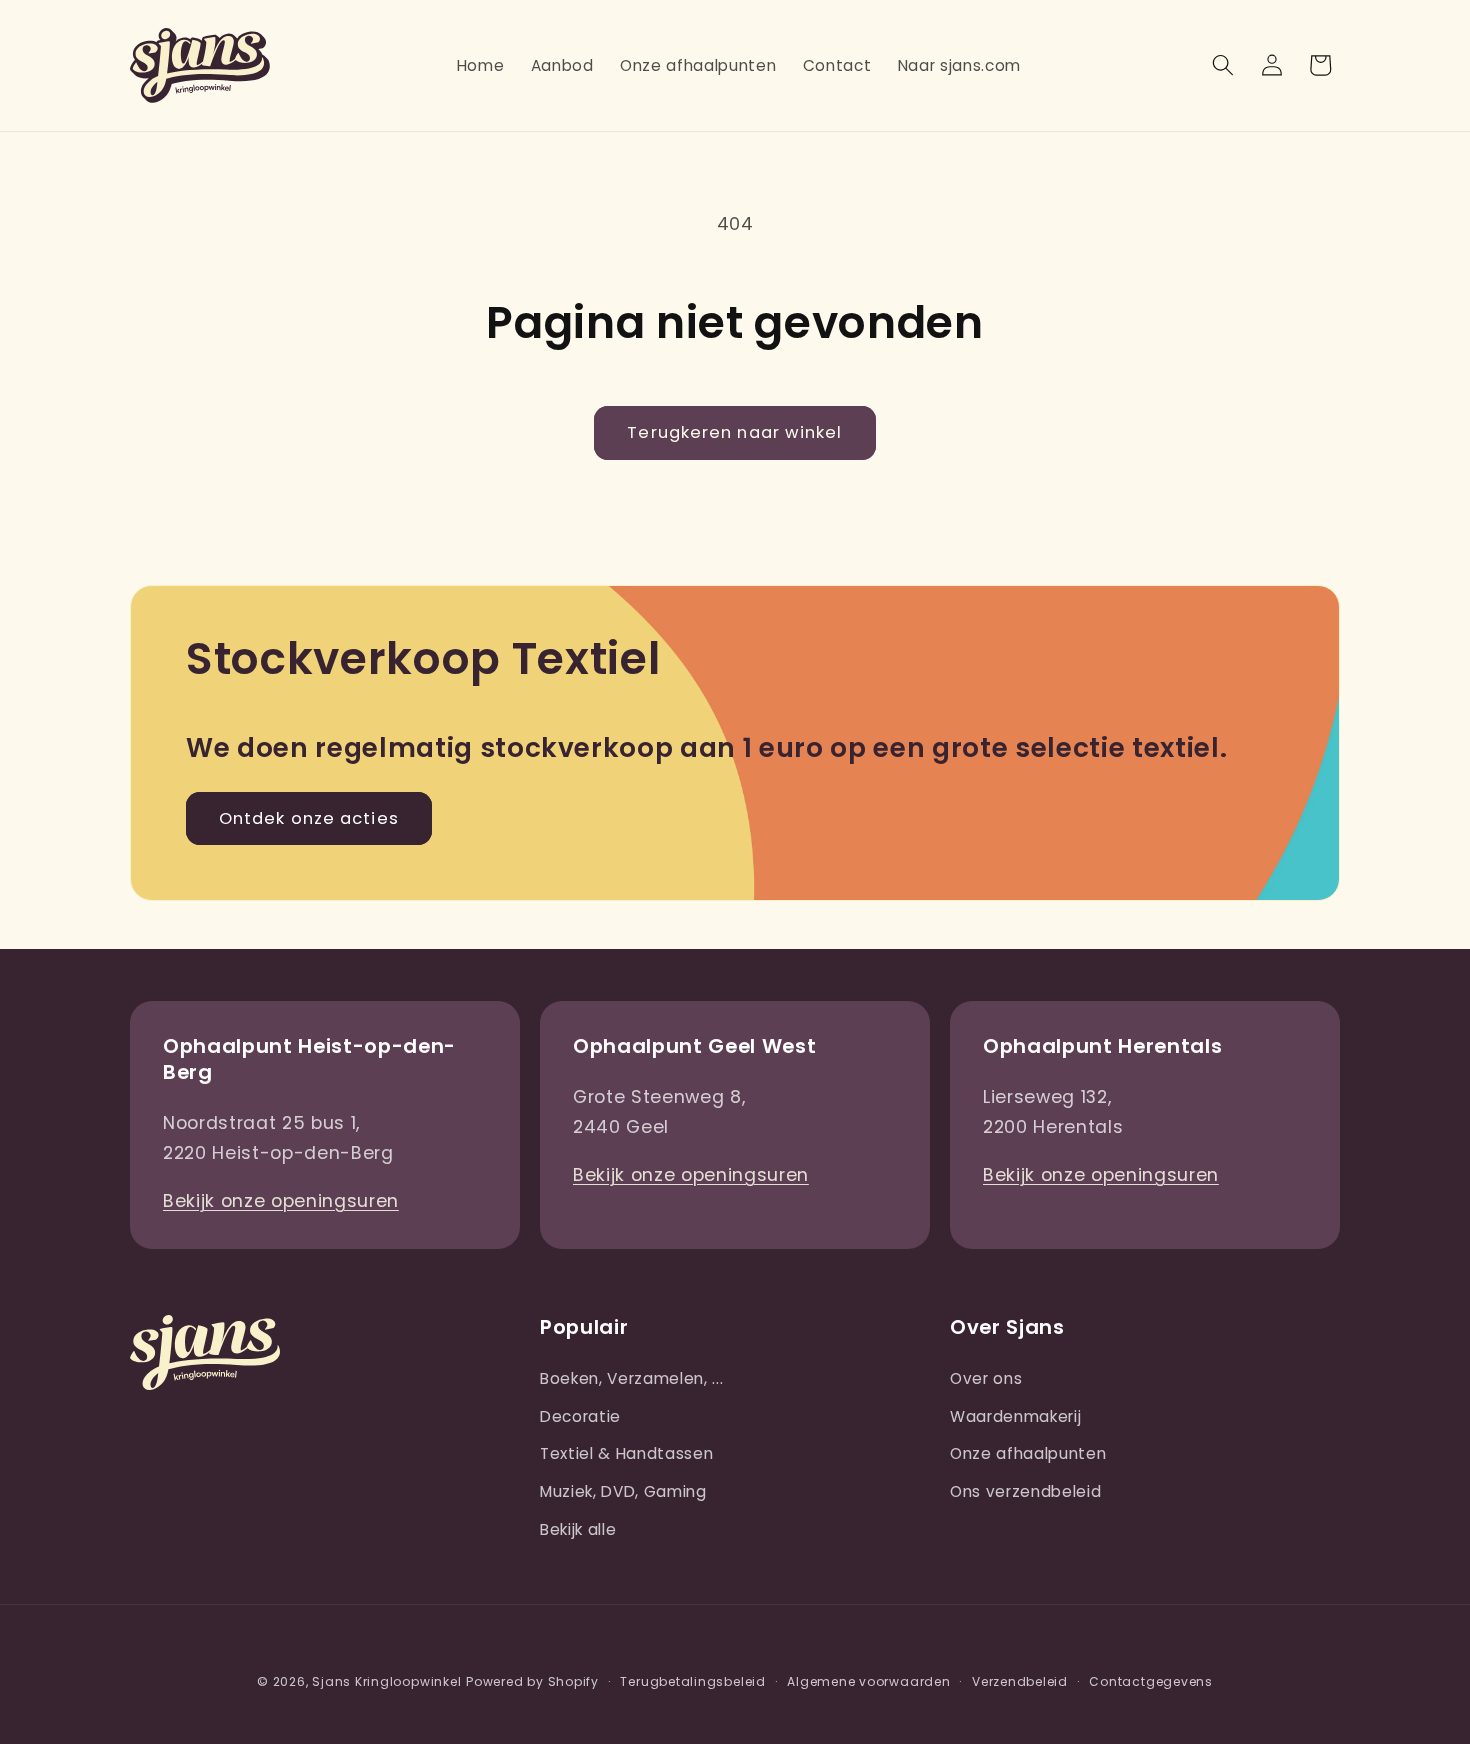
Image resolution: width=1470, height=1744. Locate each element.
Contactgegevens (1151, 1681)
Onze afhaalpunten (1028, 1453)
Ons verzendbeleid (1025, 1491)
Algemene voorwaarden (868, 1681)
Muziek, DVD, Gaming (623, 1491)
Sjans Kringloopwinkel (386, 1681)
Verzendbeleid (1020, 1681)
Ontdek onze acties (309, 818)
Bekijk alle (578, 1529)
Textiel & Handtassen (626, 1453)
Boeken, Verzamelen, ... (631, 1378)
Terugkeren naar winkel (734, 432)
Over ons (986, 1378)
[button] (1223, 65)
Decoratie (580, 1416)
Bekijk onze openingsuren (281, 1201)
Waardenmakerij (1015, 1416)
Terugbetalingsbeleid (692, 1681)
